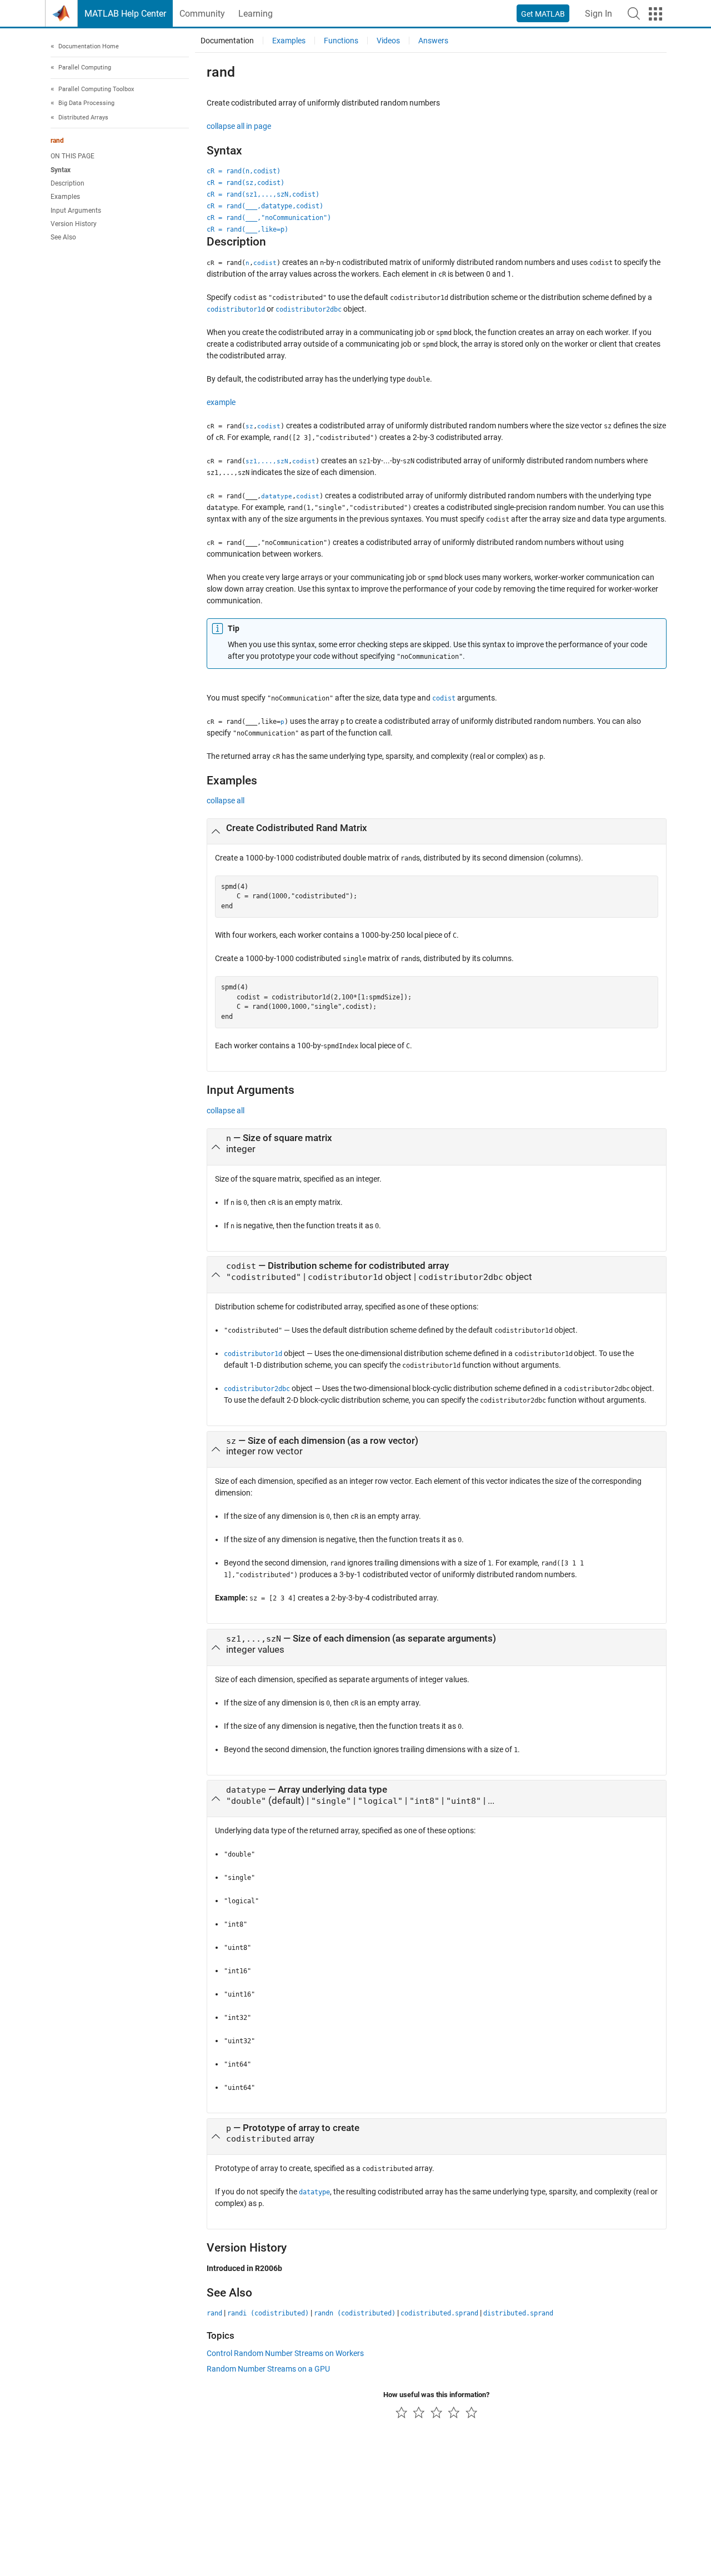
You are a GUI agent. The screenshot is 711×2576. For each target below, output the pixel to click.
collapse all (226, 801)
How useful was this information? (436, 2395)
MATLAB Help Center (125, 14)
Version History (74, 224)
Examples (65, 197)
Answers (433, 41)
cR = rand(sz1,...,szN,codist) (263, 194)
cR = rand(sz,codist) (246, 183)
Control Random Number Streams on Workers (285, 2353)
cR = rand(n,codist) (244, 171)
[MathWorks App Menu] (655, 14)
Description (67, 183)
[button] (634, 13)
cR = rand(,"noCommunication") (269, 218)
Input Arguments (76, 211)
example (221, 402)
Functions (341, 41)
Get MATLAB (543, 14)
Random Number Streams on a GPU (268, 2369)
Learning (256, 14)
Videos (388, 41)
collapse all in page (239, 126)
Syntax (61, 170)
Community (202, 14)
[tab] (437, 832)
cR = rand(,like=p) (247, 229)
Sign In (599, 14)
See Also (63, 238)
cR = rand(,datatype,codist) (265, 206)
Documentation (227, 41)
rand (57, 141)
